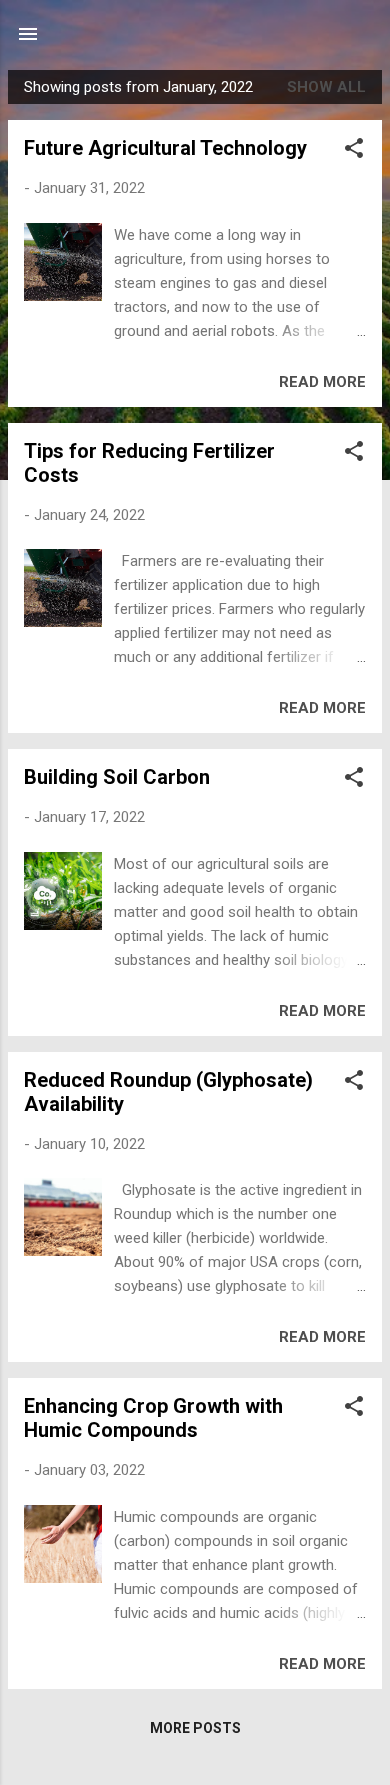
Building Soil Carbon (117, 777)
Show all (326, 87)
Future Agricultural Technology (165, 148)
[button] (354, 151)
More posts (195, 1728)
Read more (322, 382)
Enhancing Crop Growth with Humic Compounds (153, 1418)
